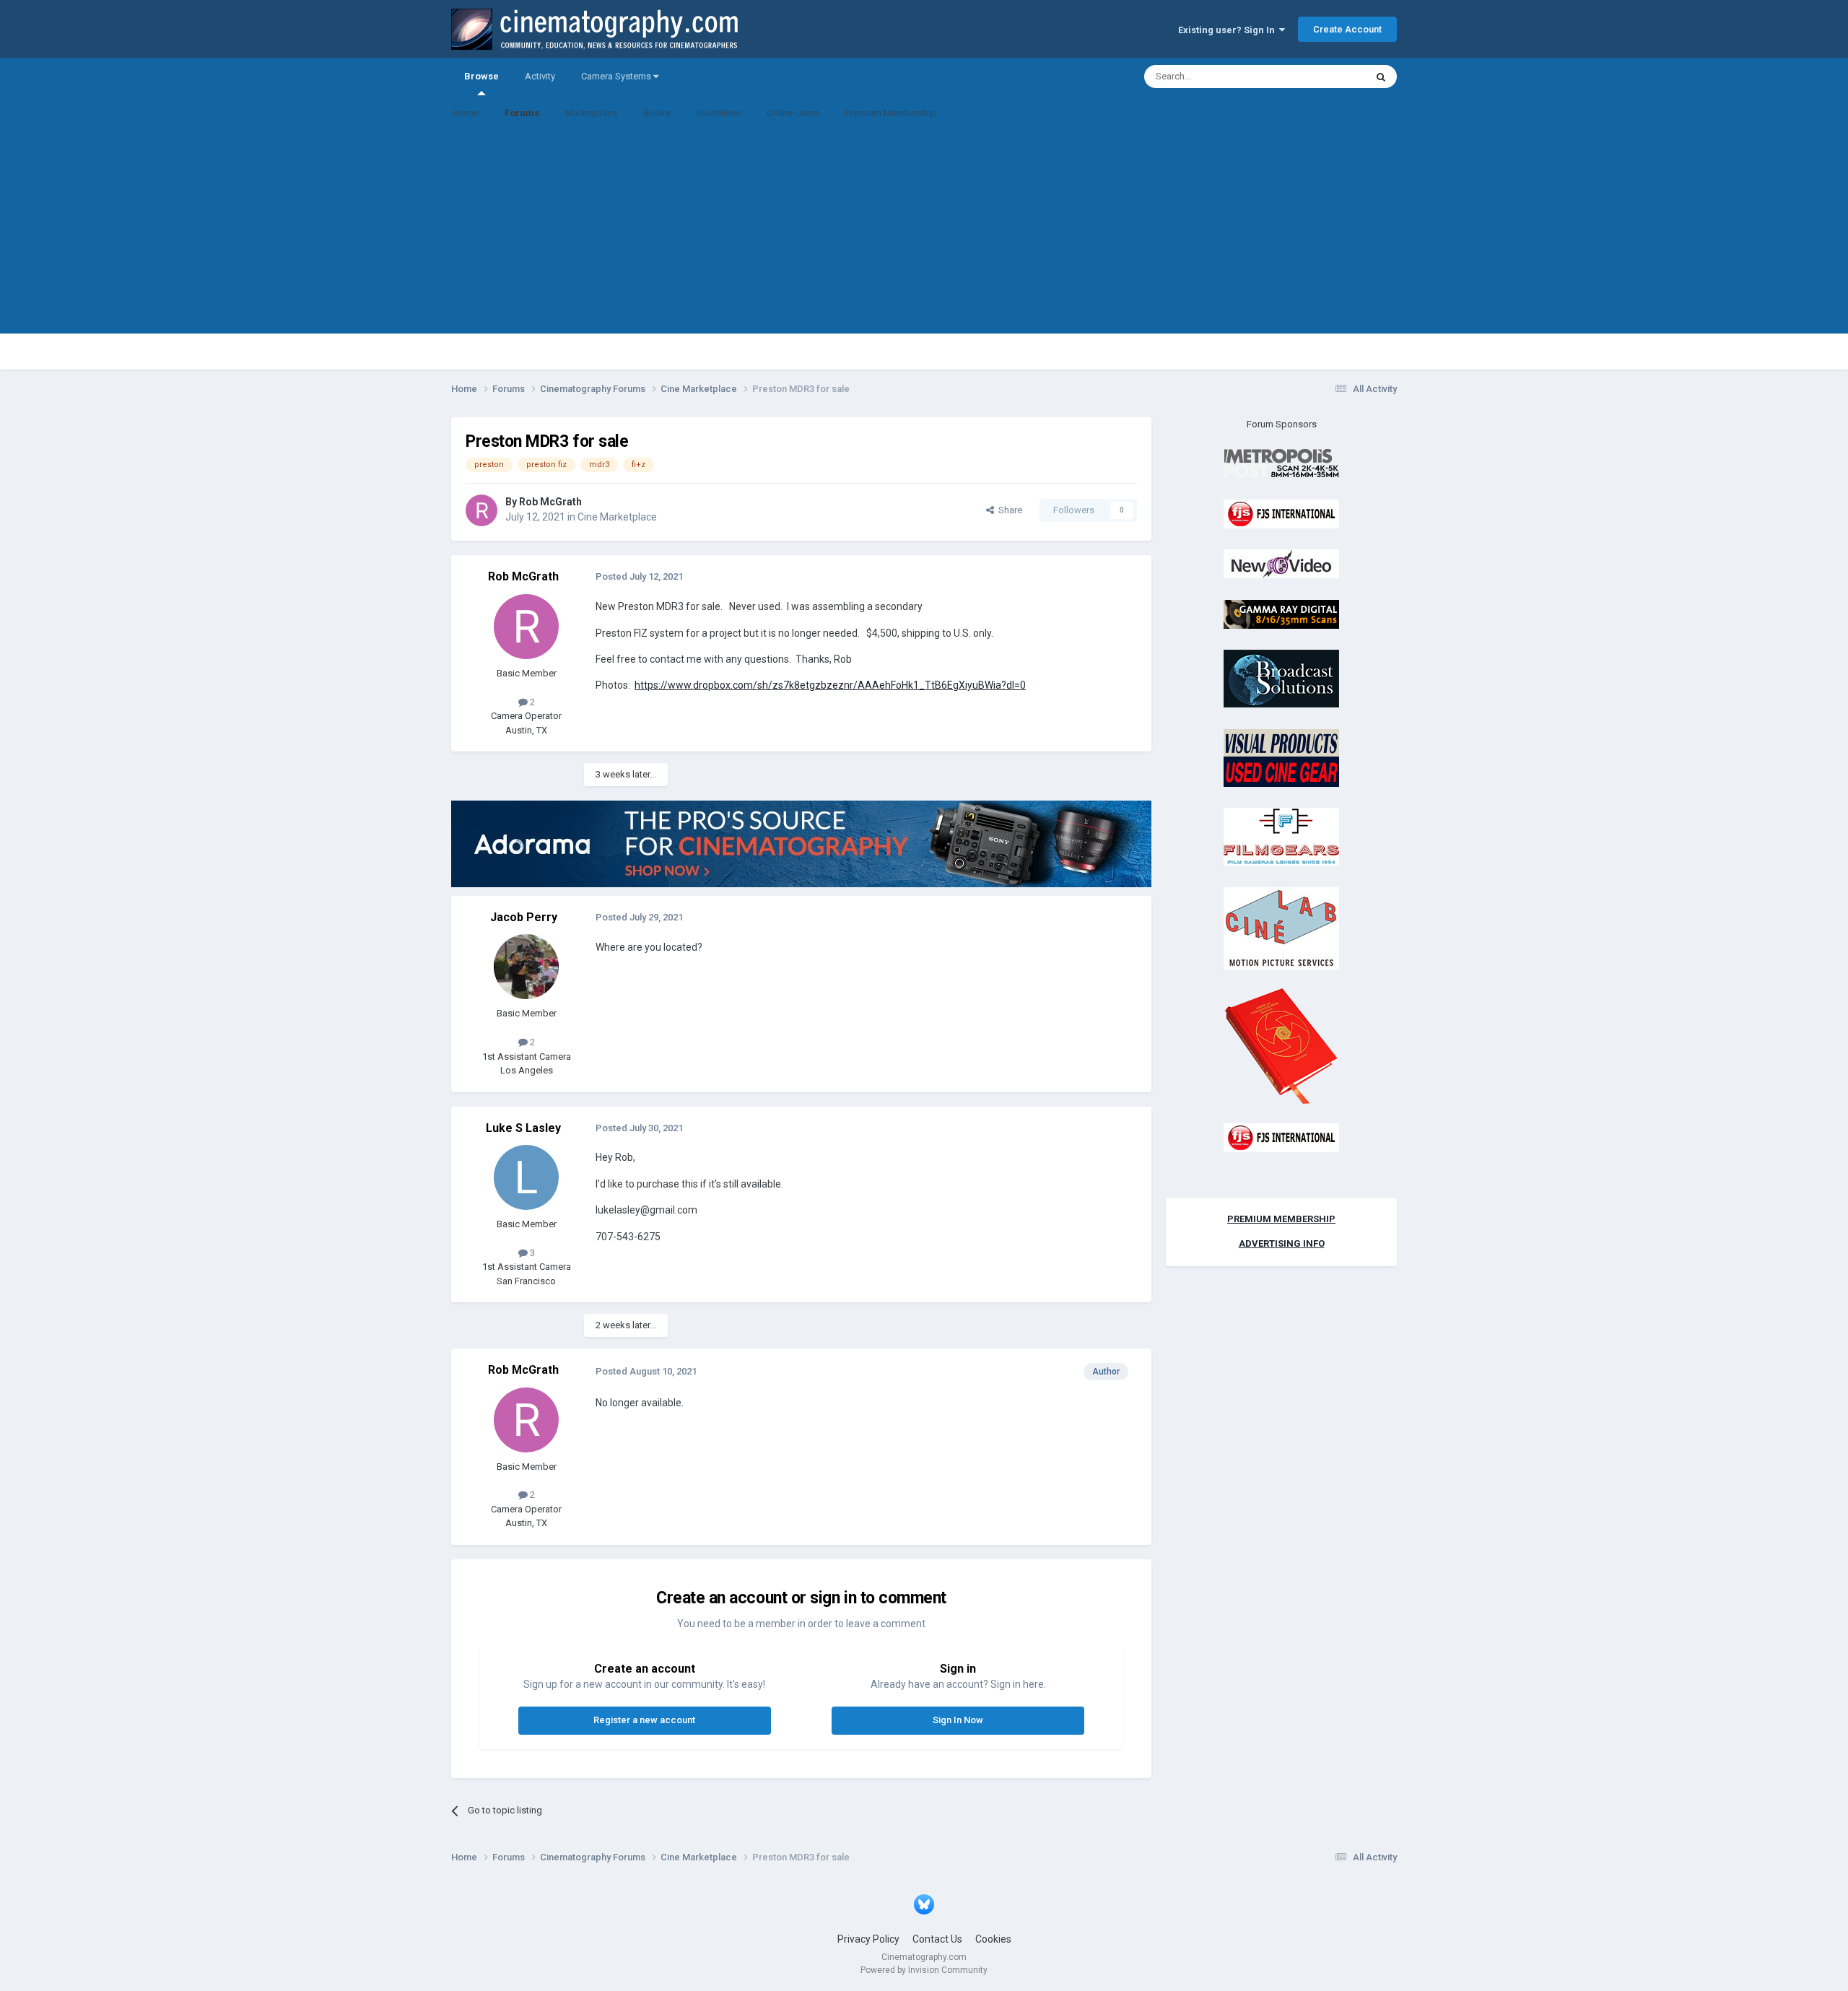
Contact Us (937, 1939)
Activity (540, 76)
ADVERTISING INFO (1282, 1243)
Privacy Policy (868, 1939)
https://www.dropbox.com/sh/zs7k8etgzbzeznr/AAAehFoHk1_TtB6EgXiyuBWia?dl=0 (830, 685)
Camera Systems (617, 76)
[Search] (1381, 77)
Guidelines (719, 113)
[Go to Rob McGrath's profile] (481, 510)
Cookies (993, 1939)
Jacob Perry (524, 917)
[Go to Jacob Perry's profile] (526, 967)
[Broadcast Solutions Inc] (1281, 678)
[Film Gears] (1281, 836)
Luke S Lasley (523, 1128)
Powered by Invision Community (924, 1970)
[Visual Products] (1281, 757)
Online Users (793, 113)
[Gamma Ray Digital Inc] (1281, 613)
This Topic (1325, 77)
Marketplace (591, 113)
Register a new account (644, 1720)
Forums (522, 113)
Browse (481, 76)
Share (1008, 510)
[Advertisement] (924, 232)
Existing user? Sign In (1229, 30)
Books (657, 113)
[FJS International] (1281, 513)
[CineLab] (1281, 927)
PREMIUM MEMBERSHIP (1281, 1219)
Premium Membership (891, 113)
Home (466, 113)
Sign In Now (958, 1720)
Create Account (1347, 29)
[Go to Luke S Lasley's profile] (526, 1177)
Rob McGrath (550, 502)
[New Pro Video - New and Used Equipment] (1281, 563)
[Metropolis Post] (1281, 463)
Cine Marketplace (617, 517)
